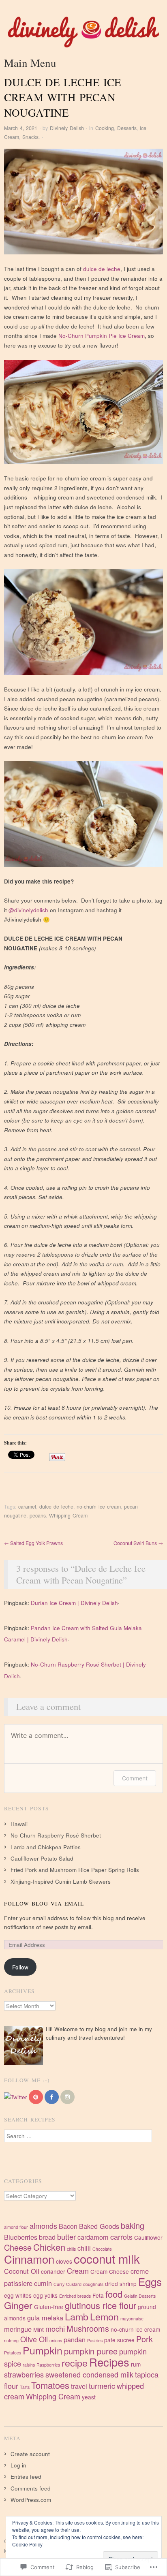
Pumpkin (43, 2350)
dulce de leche (102, 269)
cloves (64, 2261)
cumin (43, 2283)
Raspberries (48, 2365)
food (114, 2294)
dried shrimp (121, 2284)
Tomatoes (50, 2385)
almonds (43, 2226)
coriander (53, 2271)
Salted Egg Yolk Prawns (33, 1543)
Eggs (150, 2281)
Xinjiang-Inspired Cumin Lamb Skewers (61, 1881)
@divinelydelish (28, 910)
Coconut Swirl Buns (138, 1543)
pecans (38, 1515)
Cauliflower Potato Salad (42, 1858)
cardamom (93, 2237)
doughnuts (93, 2284)
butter (66, 2237)
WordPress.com (31, 2500)
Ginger (18, 2305)
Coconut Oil (22, 2271)
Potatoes (13, 2353)
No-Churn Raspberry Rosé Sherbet (56, 1835)
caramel (27, 1507)
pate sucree (119, 2340)
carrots (121, 2237)
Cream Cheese (110, 2271)
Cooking (105, 128)
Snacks (30, 137)
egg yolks (45, 2295)
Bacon (68, 2226)
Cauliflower (148, 2237)
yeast (89, 2397)
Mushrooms (88, 2328)
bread (47, 2237)
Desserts (127, 128)
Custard (74, 2284)
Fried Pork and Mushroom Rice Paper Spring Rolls (75, 1870)
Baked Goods (99, 2226)
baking (133, 2225)
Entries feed (26, 2477)
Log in (18, 2465)
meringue (18, 2329)
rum (136, 2364)
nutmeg (11, 2340)
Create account (30, 2454)
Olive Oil (34, 2339)
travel (79, 2386)
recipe (75, 2363)
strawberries (24, 2374)
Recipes (109, 2362)
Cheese (18, 2247)
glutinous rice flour (101, 2305)
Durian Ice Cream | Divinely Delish (74, 1603)
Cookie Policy (27, 2544)
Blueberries (21, 2237)
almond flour (16, 2227)
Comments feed (31, 2488)
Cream (78, 2271)
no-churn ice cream (99, 1507)
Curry (59, 2284)
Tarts (25, 2387)
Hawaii (19, 1824)
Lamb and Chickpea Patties (46, 1847)
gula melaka (45, 2318)
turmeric (102, 2386)
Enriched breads (75, 2296)
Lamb (77, 2316)
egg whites (18, 2295)
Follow (20, 1967)
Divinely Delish (67, 128)
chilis (71, 2249)
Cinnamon (29, 2259)
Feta (98, 2295)
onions (56, 2340)
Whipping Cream (68, 1515)
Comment (135, 1778)
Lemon (104, 2316)
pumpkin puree (91, 2351)
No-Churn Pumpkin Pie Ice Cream (102, 336)
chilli (84, 2248)
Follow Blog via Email (44, 1904)
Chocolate (102, 2249)
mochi (55, 2328)
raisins (29, 2365)
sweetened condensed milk (89, 2374)
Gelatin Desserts (140, 2296)
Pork (145, 2339)
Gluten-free (49, 2307)
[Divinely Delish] (83, 35)
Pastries (95, 2340)
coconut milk (107, 2258)
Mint (39, 2329)
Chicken (49, 2247)
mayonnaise (132, 2319)
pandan (75, 2339)
